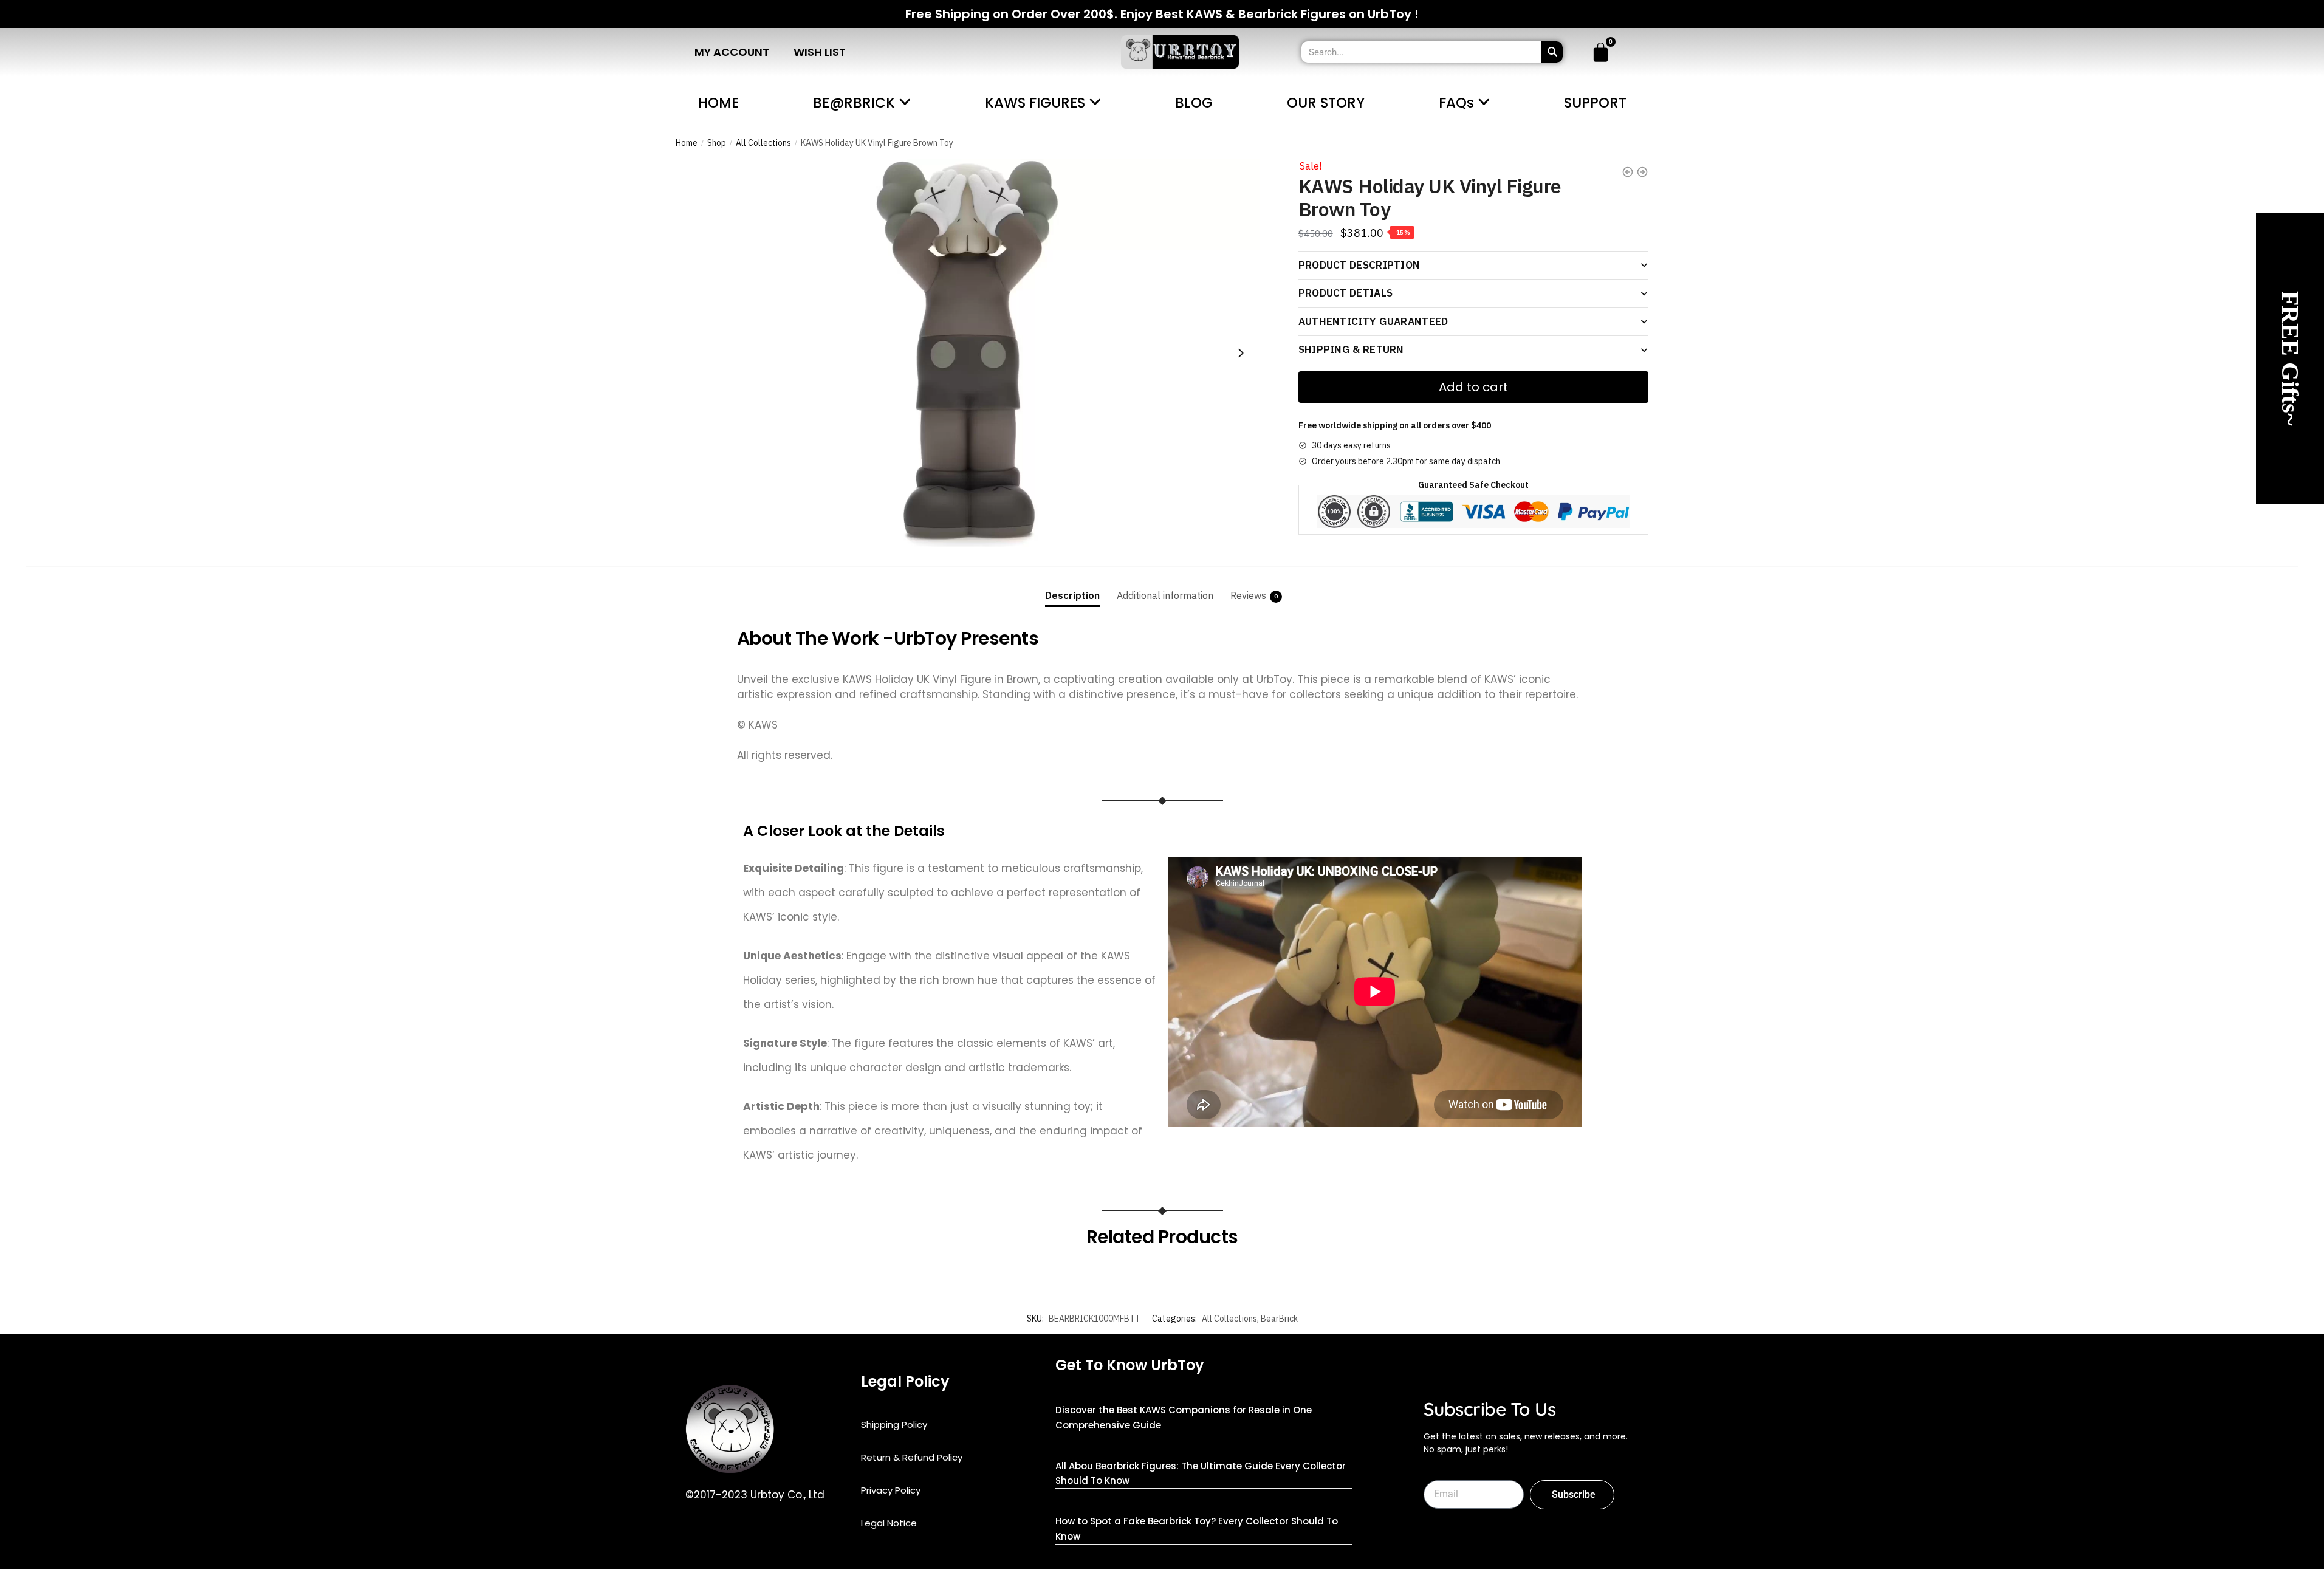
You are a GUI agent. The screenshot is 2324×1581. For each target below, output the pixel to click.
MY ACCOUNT (732, 52)
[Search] (1552, 52)
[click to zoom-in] (968, 353)
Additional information (1165, 595)
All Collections (763, 143)
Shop (717, 143)
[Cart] (1601, 52)
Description (1072, 595)
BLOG (1194, 103)
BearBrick (1279, 1319)
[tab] (1072, 586)
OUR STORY (1326, 103)
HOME (718, 103)
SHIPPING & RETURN (1351, 349)
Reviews (1248, 595)
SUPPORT (1595, 103)
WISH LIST (820, 52)
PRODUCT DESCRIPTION (1359, 265)
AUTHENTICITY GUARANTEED (1373, 321)
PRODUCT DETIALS (1346, 293)
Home (687, 143)
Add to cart (1473, 387)
